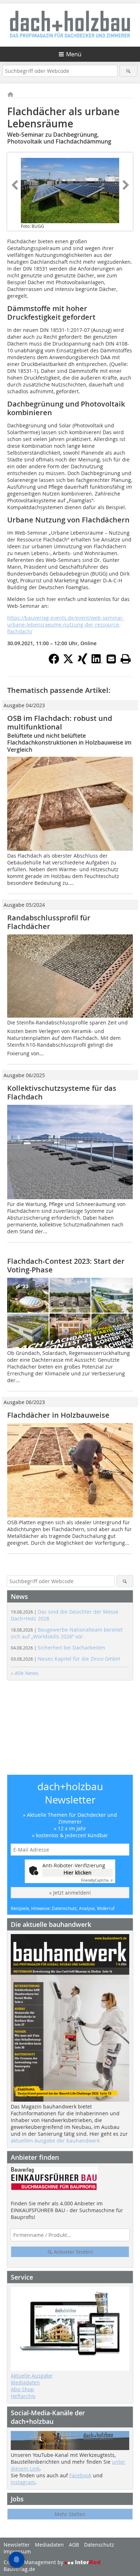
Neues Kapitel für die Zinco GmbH (65, 1659)
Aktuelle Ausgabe (32, 2376)
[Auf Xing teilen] (83, 662)
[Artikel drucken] (126, 659)
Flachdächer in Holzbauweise (58, 1415)
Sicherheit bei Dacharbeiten (58, 1648)
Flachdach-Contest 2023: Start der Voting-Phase (66, 1265)
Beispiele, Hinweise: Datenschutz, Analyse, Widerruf (63, 1908)
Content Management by (34, 2562)
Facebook (80, 2475)
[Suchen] (129, 71)
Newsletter (17, 2545)
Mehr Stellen (70, 2514)
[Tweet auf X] (68, 662)
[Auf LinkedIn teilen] (97, 662)
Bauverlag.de (19, 2569)
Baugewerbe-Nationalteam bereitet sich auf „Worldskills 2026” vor (67, 1633)
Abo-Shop (22, 2389)
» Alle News (25, 1673)
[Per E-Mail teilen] (111, 659)
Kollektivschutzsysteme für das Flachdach (62, 1092)
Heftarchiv (23, 2396)
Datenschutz (99, 2545)
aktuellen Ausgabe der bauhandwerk (55, 2141)
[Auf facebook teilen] (54, 662)
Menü (74, 54)
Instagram (23, 2482)
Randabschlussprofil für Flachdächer (49, 922)
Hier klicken (78, 1873)
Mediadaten (25, 2382)
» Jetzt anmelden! (70, 1893)
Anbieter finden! (73, 2252)
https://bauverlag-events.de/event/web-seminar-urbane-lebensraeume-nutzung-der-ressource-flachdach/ (66, 625)
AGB (74, 2545)
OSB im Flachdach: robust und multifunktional (60, 722)
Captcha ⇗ (97, 1880)
